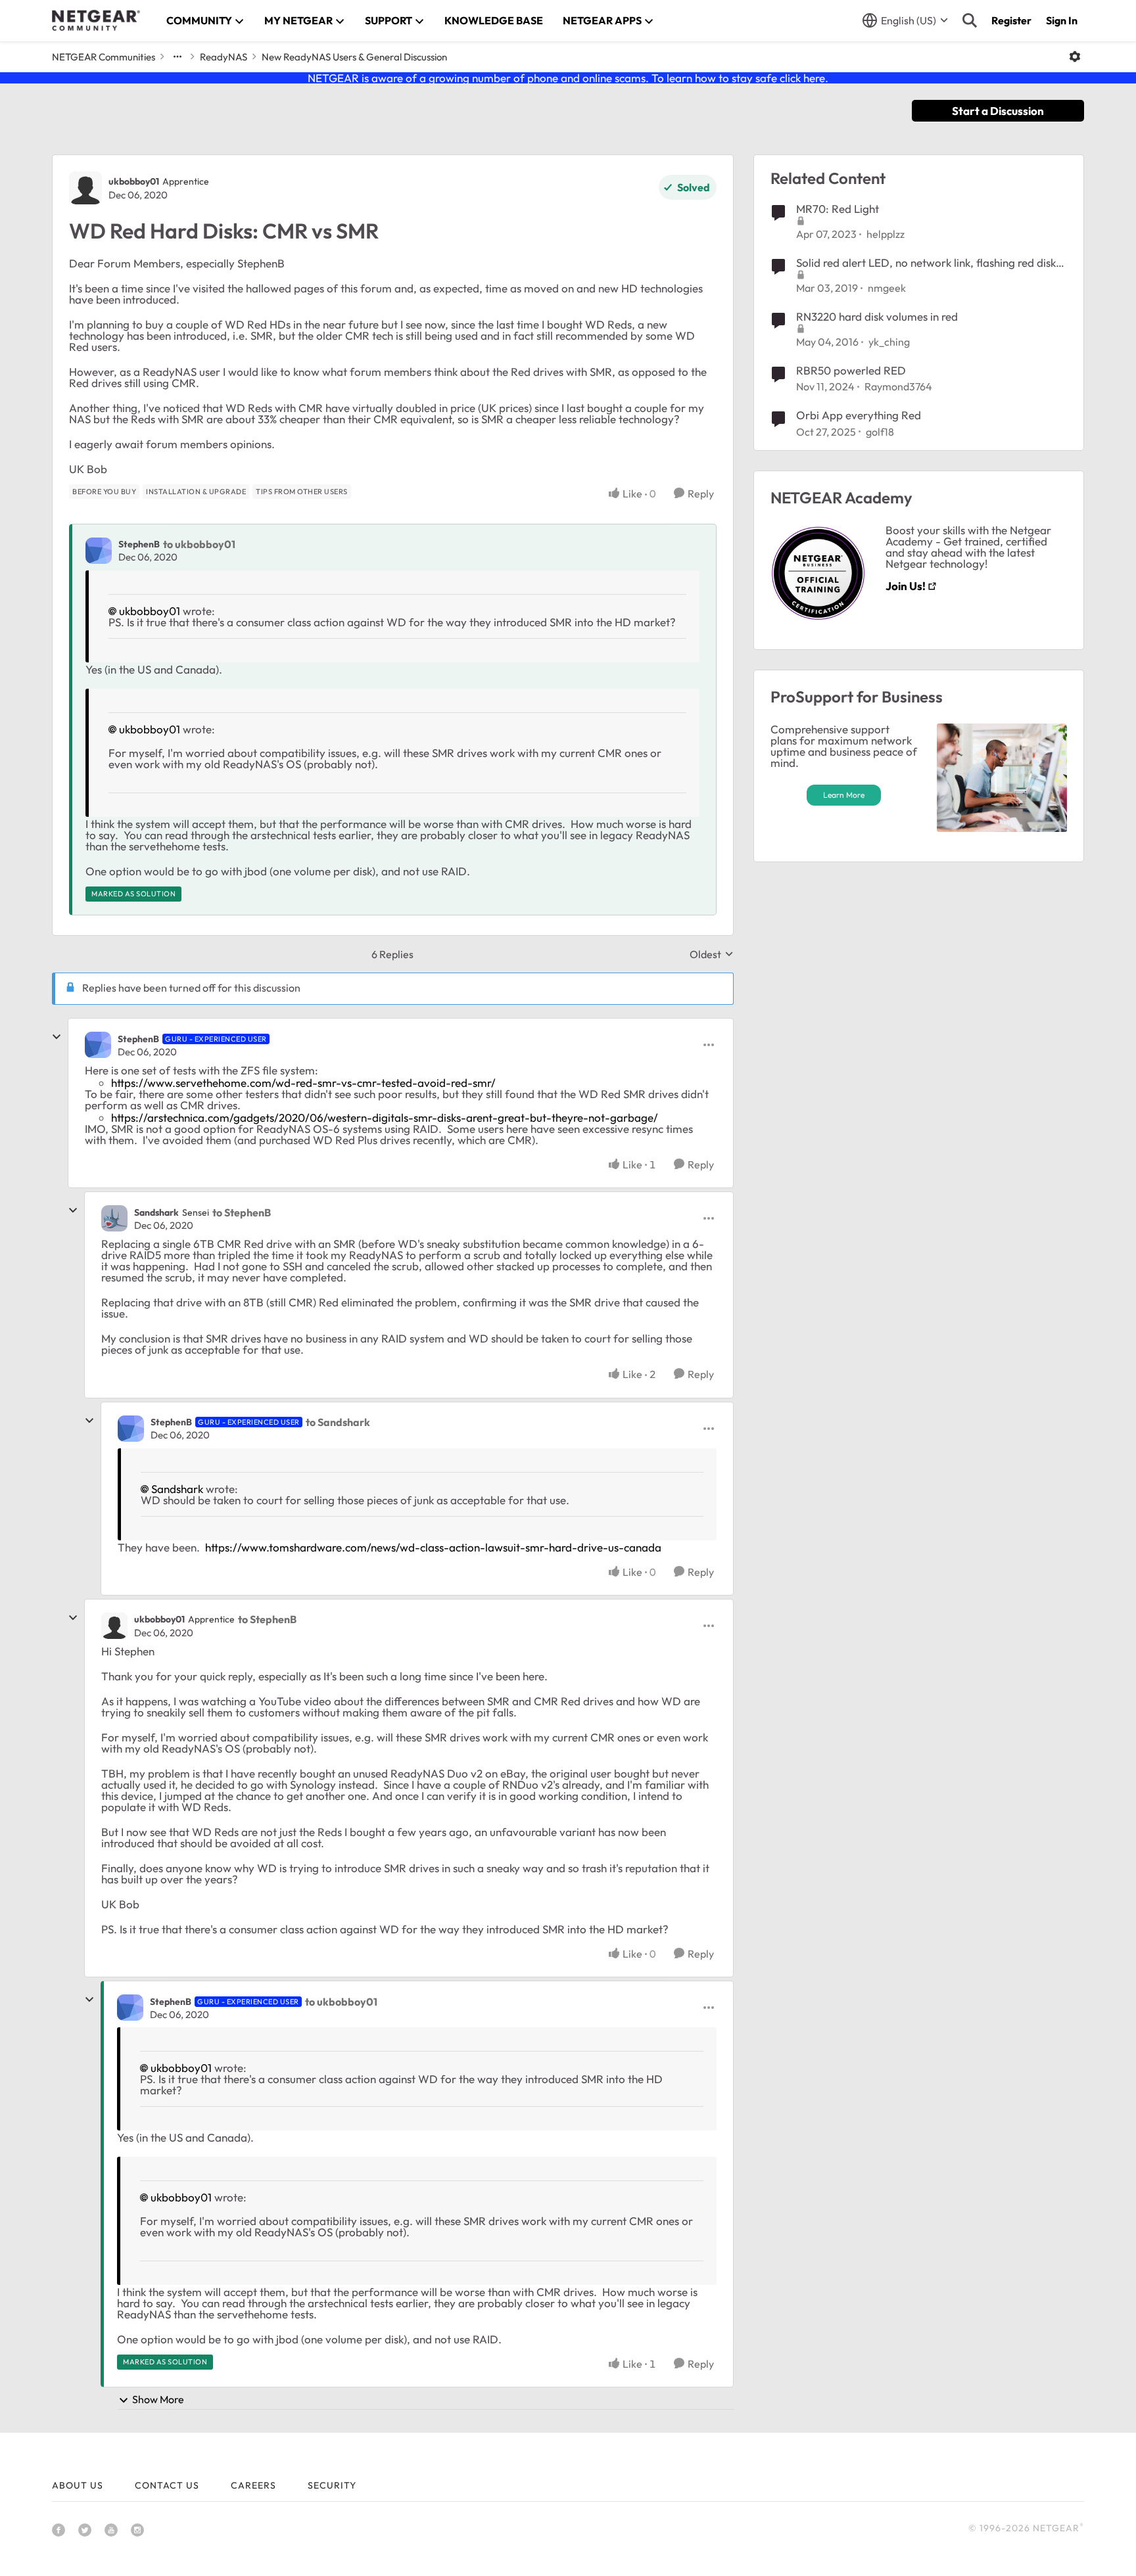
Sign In (1062, 20)
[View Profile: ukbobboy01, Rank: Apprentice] (85, 188)
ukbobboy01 (134, 181)
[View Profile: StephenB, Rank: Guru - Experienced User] (98, 1045)
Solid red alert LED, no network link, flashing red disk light (926, 263)
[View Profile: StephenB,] (99, 551)
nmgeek (887, 288)
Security (332, 2485)
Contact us (167, 2485)
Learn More (844, 795)
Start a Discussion (998, 111)
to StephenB (242, 1212)
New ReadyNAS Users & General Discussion (354, 57)
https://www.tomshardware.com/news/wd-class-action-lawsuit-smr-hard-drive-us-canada (433, 1547)
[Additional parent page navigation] (177, 57)
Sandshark (156, 1212)
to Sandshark (338, 1422)
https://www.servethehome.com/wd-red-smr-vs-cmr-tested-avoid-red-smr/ (303, 1083)
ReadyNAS (224, 57)
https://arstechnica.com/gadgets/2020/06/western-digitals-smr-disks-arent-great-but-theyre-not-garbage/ (385, 1117)
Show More (158, 2399)
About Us (78, 2485)
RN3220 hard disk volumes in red (877, 316)
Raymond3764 (898, 386)
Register (1011, 20)
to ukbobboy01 (199, 544)
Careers (253, 2485)
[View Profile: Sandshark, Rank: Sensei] (114, 1218)
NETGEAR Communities (104, 57)
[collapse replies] (57, 1037)
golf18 (880, 432)
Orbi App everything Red (859, 415)
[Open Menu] (1075, 57)
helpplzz (886, 234)
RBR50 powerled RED (851, 370)
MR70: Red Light (838, 209)
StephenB (139, 544)
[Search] (970, 20)
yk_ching (889, 342)
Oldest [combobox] (712, 954)
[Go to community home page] (96, 20)
